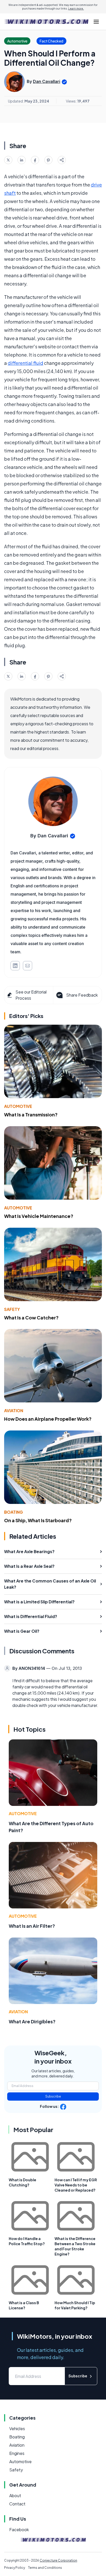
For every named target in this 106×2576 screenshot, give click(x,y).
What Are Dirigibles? (32, 2021)
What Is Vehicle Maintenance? (39, 1216)
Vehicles (17, 2428)
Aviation (14, 1411)
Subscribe (53, 2096)
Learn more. (76, 9)
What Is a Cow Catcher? (31, 1318)
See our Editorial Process (31, 995)
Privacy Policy (15, 2568)
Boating (14, 1512)
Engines (17, 2453)
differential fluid (25, 363)
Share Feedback (82, 995)
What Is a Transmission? (31, 1114)
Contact (17, 2504)
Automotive (18, 1106)
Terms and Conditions (45, 2568)
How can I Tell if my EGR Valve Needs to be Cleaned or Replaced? (76, 2185)
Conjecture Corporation (58, 2560)
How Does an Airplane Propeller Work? (48, 1419)
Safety (12, 1309)
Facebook (19, 2529)
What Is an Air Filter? (32, 1926)
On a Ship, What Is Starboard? (38, 1520)
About (15, 2495)
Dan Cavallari (47, 81)
